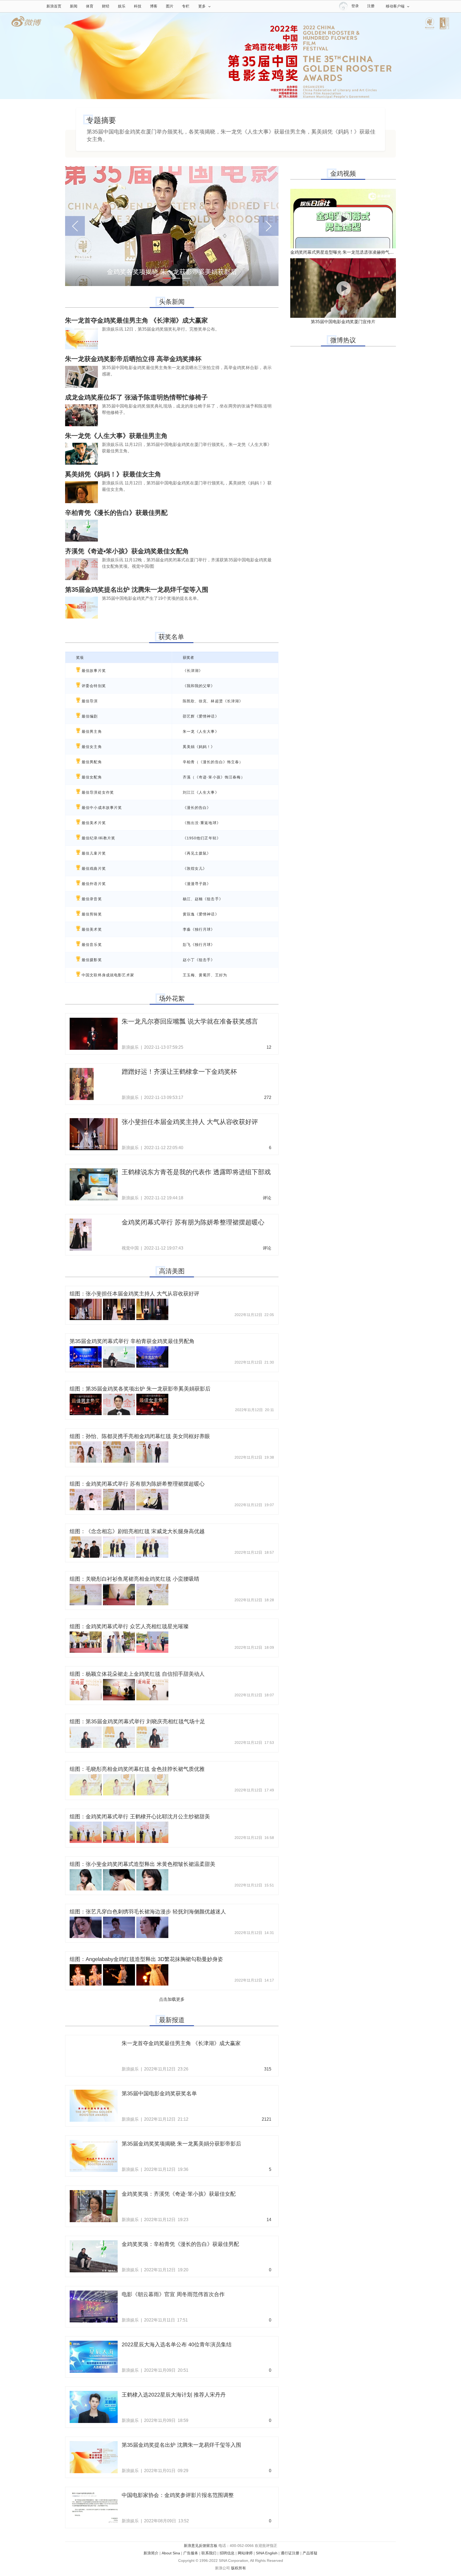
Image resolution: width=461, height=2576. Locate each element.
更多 (202, 6)
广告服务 (191, 2553)
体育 (90, 6)
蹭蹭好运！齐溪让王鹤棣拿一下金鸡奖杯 (179, 1072)
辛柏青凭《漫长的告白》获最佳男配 (116, 513)
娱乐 (122, 6)
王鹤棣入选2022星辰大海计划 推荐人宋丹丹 (174, 2395)
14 (269, 2220)
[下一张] (263, 226)
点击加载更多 (172, 1999)
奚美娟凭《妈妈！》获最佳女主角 (113, 474)
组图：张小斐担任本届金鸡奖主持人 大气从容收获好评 (134, 1294)
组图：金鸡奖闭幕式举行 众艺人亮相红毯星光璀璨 (129, 1626)
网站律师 (245, 2553)
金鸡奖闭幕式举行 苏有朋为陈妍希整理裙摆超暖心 (193, 1222)
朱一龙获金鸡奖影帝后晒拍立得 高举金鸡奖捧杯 (133, 359)
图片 (170, 6)
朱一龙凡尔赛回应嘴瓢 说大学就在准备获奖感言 (190, 1021)
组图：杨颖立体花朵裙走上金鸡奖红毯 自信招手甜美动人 (137, 1674)
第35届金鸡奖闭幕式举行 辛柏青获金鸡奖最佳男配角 (132, 1341)
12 (269, 1047)
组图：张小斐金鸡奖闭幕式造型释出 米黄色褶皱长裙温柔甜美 (142, 1864)
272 (268, 1097)
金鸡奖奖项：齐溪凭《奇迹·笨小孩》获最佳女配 (179, 2194)
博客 (154, 6)
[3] (186, 278)
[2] (176, 278)
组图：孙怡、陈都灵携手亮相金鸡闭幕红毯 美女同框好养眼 (140, 1436)
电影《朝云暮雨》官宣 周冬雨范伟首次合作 (173, 2294)
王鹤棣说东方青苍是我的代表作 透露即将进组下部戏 (196, 1172)
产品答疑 (310, 2553)
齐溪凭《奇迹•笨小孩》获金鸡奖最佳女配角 (127, 551)
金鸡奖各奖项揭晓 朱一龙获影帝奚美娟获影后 (172, 272)
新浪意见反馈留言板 (201, 2546)
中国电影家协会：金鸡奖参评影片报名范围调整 (178, 2495)
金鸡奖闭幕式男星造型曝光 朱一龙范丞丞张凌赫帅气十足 (344, 252)
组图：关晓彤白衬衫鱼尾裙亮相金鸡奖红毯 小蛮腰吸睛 (134, 1579)
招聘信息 (227, 2553)
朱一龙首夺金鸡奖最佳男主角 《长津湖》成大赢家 (136, 320)
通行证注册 (290, 2553)
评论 (267, 1198)
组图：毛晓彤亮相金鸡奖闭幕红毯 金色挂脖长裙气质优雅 (137, 1769)
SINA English (267, 2553)
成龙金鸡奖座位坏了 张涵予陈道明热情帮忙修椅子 (136, 397)
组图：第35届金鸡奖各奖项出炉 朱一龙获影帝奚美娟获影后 (140, 1389)
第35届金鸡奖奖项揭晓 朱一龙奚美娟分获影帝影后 (181, 2144)
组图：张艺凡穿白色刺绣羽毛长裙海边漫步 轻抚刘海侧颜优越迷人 (148, 1912)
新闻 (74, 6)
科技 (138, 6)
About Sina (171, 2553)
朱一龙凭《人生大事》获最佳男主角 (116, 436)
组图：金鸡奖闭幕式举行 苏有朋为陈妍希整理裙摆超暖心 (137, 1484)
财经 (106, 6)
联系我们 (209, 2553)
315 (268, 2069)
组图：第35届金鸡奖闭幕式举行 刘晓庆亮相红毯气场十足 (137, 1721)
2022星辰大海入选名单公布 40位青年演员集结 (177, 2344)
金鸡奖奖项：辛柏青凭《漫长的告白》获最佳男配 (180, 2244)
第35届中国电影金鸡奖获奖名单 (159, 2093)
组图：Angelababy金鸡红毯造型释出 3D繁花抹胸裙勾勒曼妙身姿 (146, 1959)
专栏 (186, 6)
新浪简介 (151, 2553)
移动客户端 (395, 6)
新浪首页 (54, 6)
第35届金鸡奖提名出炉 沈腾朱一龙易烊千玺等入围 (137, 590)
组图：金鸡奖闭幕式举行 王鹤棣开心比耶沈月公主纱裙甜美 (140, 1816)
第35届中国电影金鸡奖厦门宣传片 (343, 322)
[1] (167, 278)
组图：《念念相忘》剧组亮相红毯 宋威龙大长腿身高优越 (137, 1531)
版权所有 (239, 2568)
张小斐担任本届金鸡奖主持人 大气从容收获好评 (190, 1122)
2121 (267, 2119)
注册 (371, 6)
